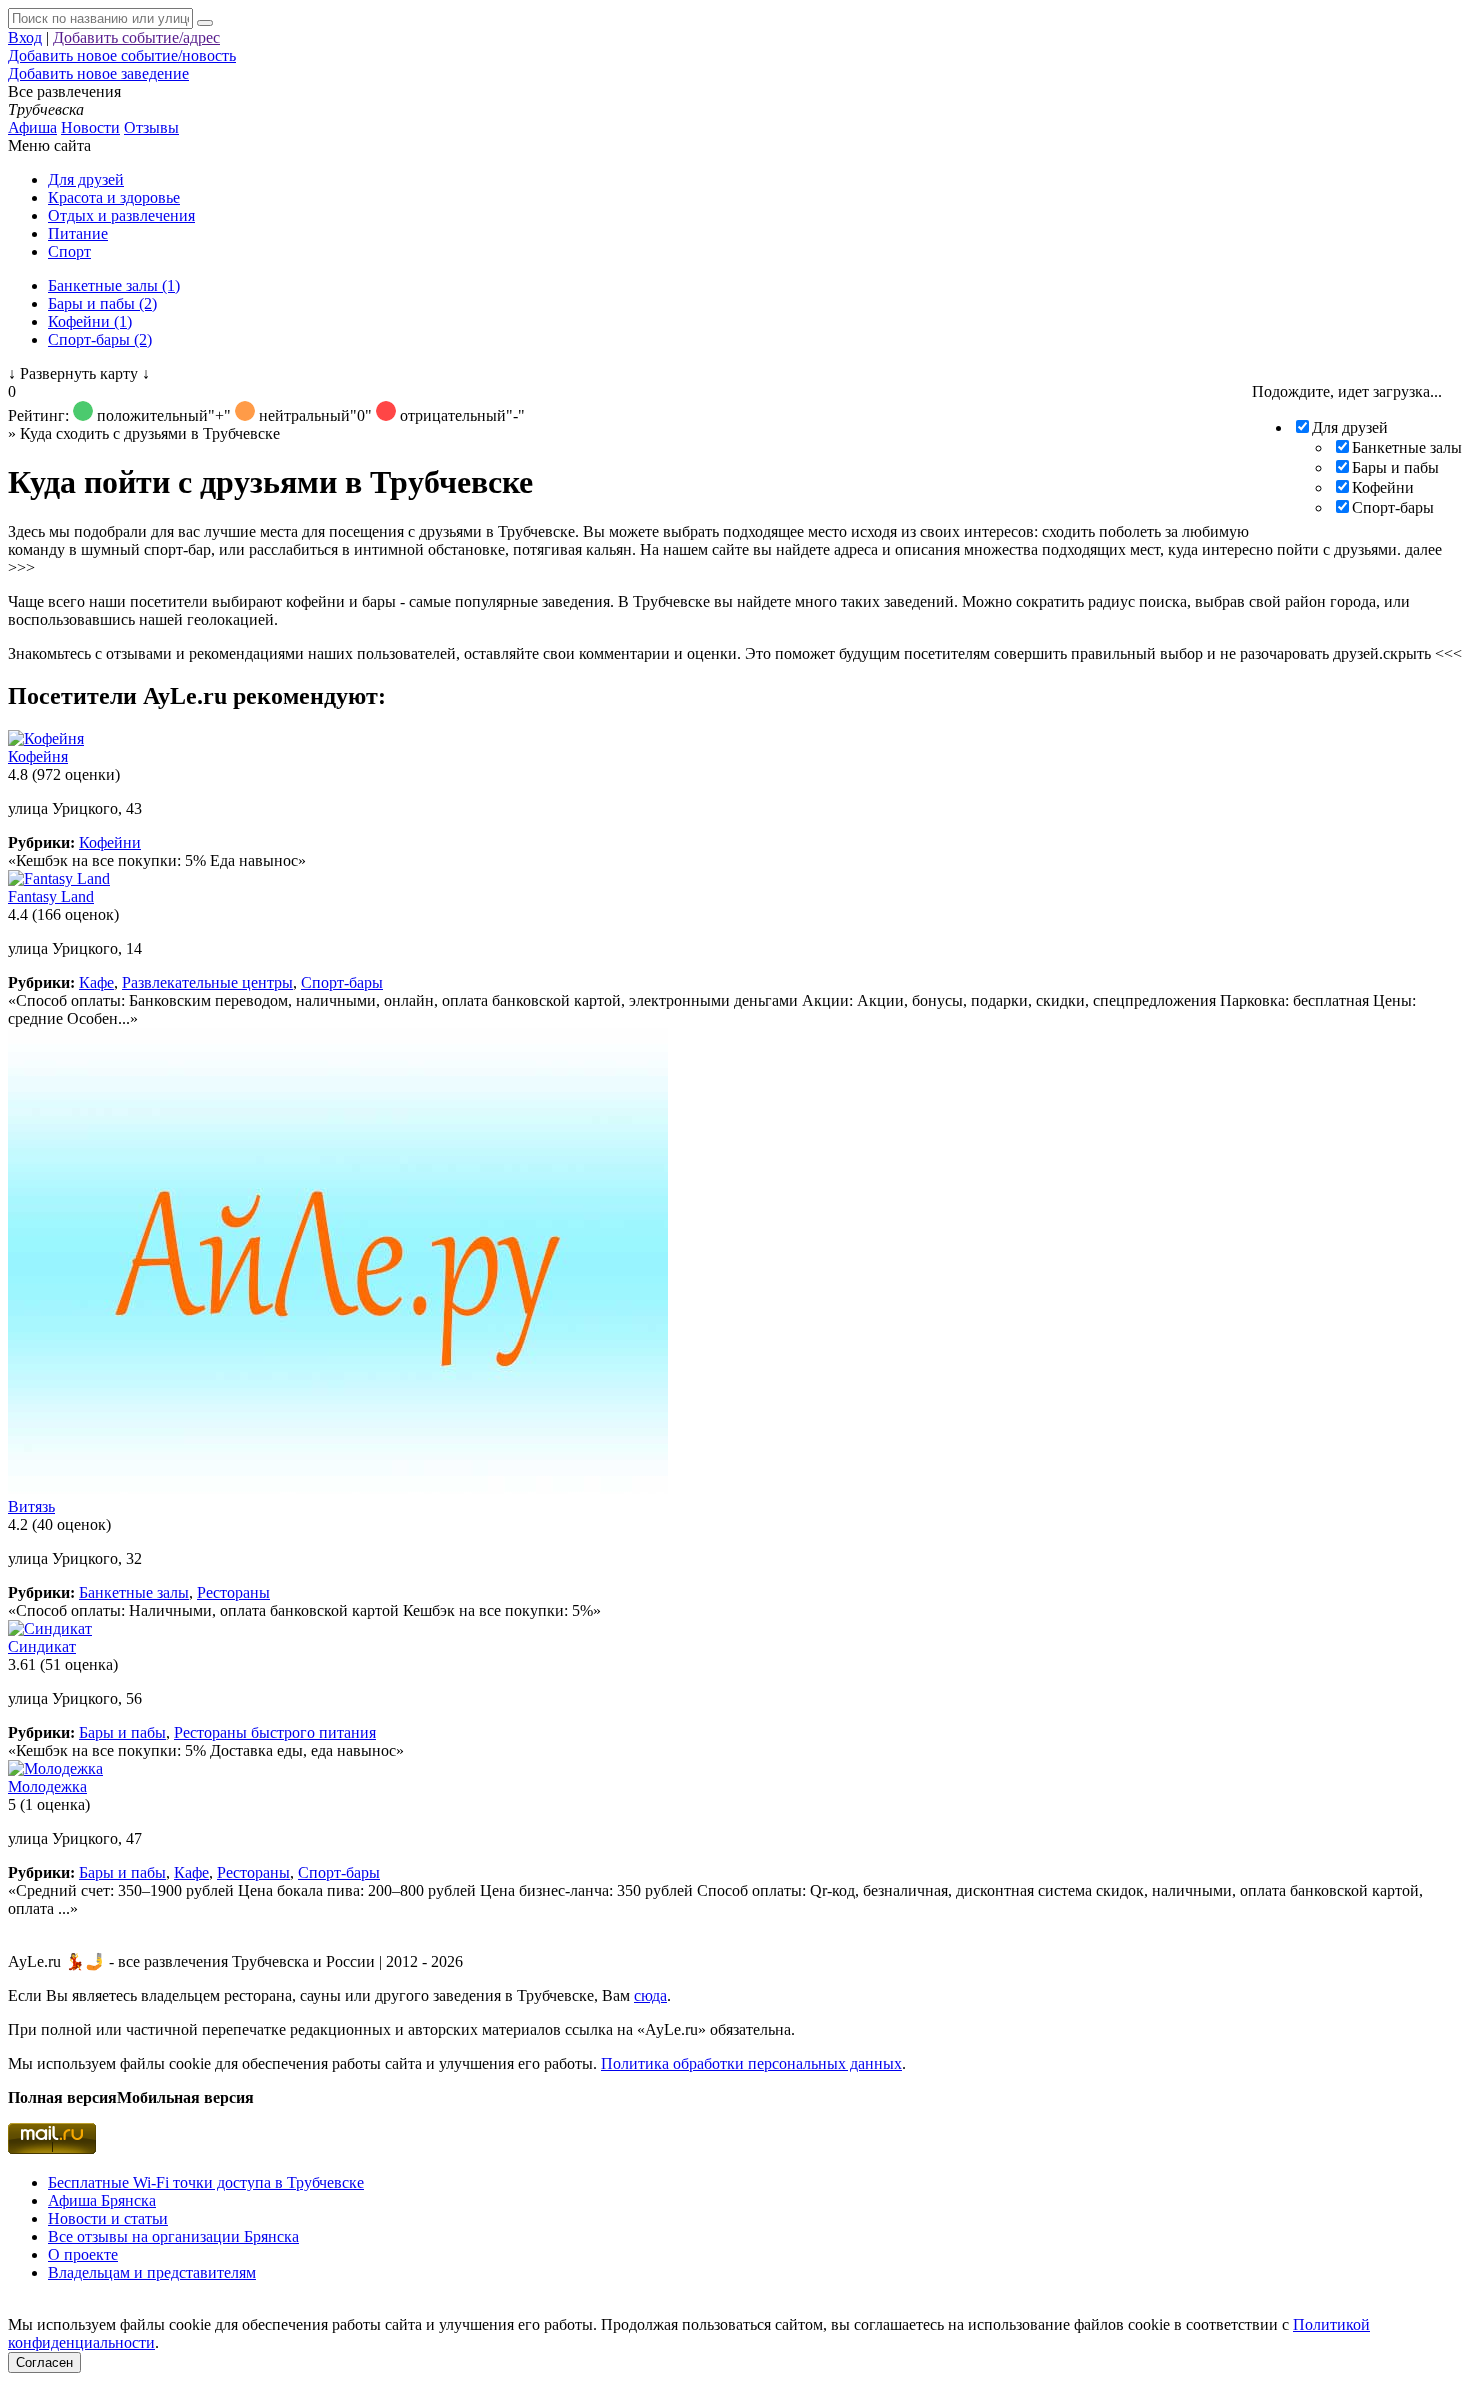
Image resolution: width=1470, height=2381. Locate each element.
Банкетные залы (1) (114, 285)
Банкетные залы (1407, 447)
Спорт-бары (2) (100, 339)
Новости (90, 127)
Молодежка (47, 1786)
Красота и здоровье (114, 197)
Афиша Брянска (102, 2200)
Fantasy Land (51, 896)
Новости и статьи (108, 2218)
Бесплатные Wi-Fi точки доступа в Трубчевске (206, 2182)
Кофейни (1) (90, 321)
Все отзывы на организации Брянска (173, 2236)
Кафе (96, 982)
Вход (25, 37)
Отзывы (151, 127)
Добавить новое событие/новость (122, 55)
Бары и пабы (1395, 467)
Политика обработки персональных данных (751, 2063)
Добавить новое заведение (98, 73)
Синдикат (42, 1646)
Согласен (44, 2362)
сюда (650, 1995)
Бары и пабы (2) (102, 303)
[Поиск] (205, 23)
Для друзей (86, 179)
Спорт (69, 251)
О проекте (83, 2254)
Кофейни (1383, 487)
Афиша (32, 127)
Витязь (31, 1506)
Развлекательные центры (207, 982)
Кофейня (38, 756)
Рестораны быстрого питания (275, 1732)
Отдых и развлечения (121, 215)
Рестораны (233, 1592)
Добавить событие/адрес (136, 37)
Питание (78, 233)
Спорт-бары (1393, 507)
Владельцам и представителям (152, 2272)
